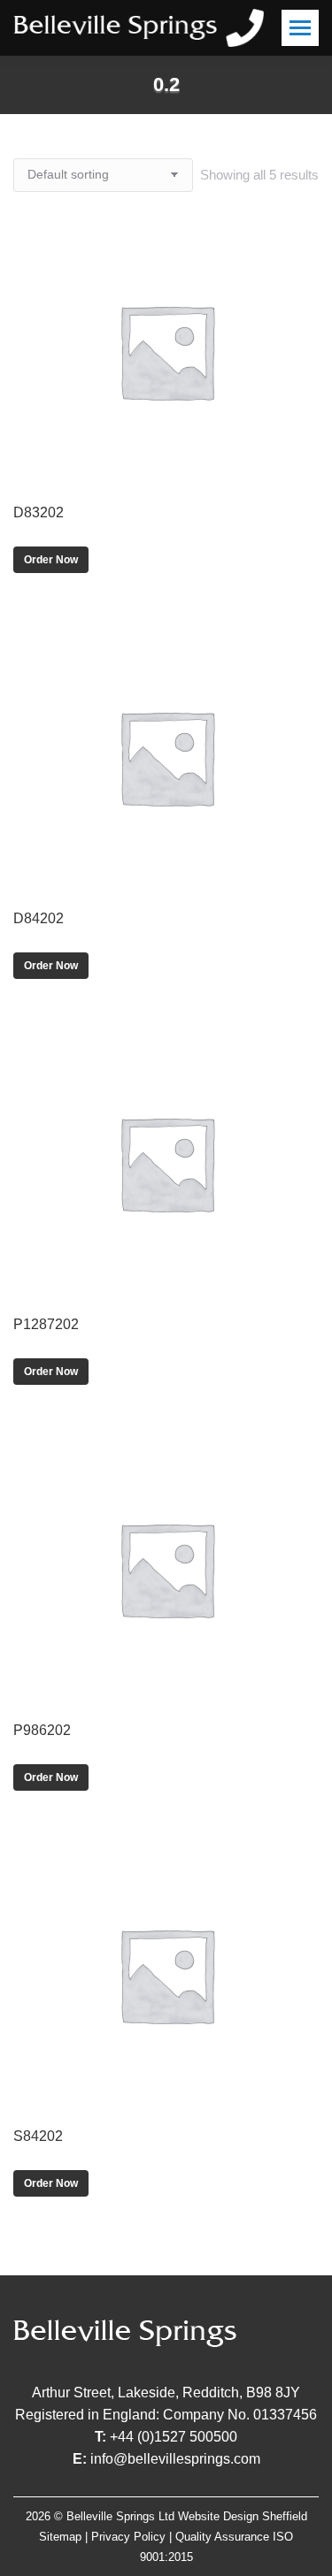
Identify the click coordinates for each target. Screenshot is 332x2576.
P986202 (42, 1730)
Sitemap (60, 2537)
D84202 (39, 918)
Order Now (51, 560)
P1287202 (46, 1324)
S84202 (38, 2136)
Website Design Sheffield (243, 2516)
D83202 (39, 512)
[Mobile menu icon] (300, 28)
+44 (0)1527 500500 (174, 2437)
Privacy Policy (128, 2537)
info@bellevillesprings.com (175, 2459)
